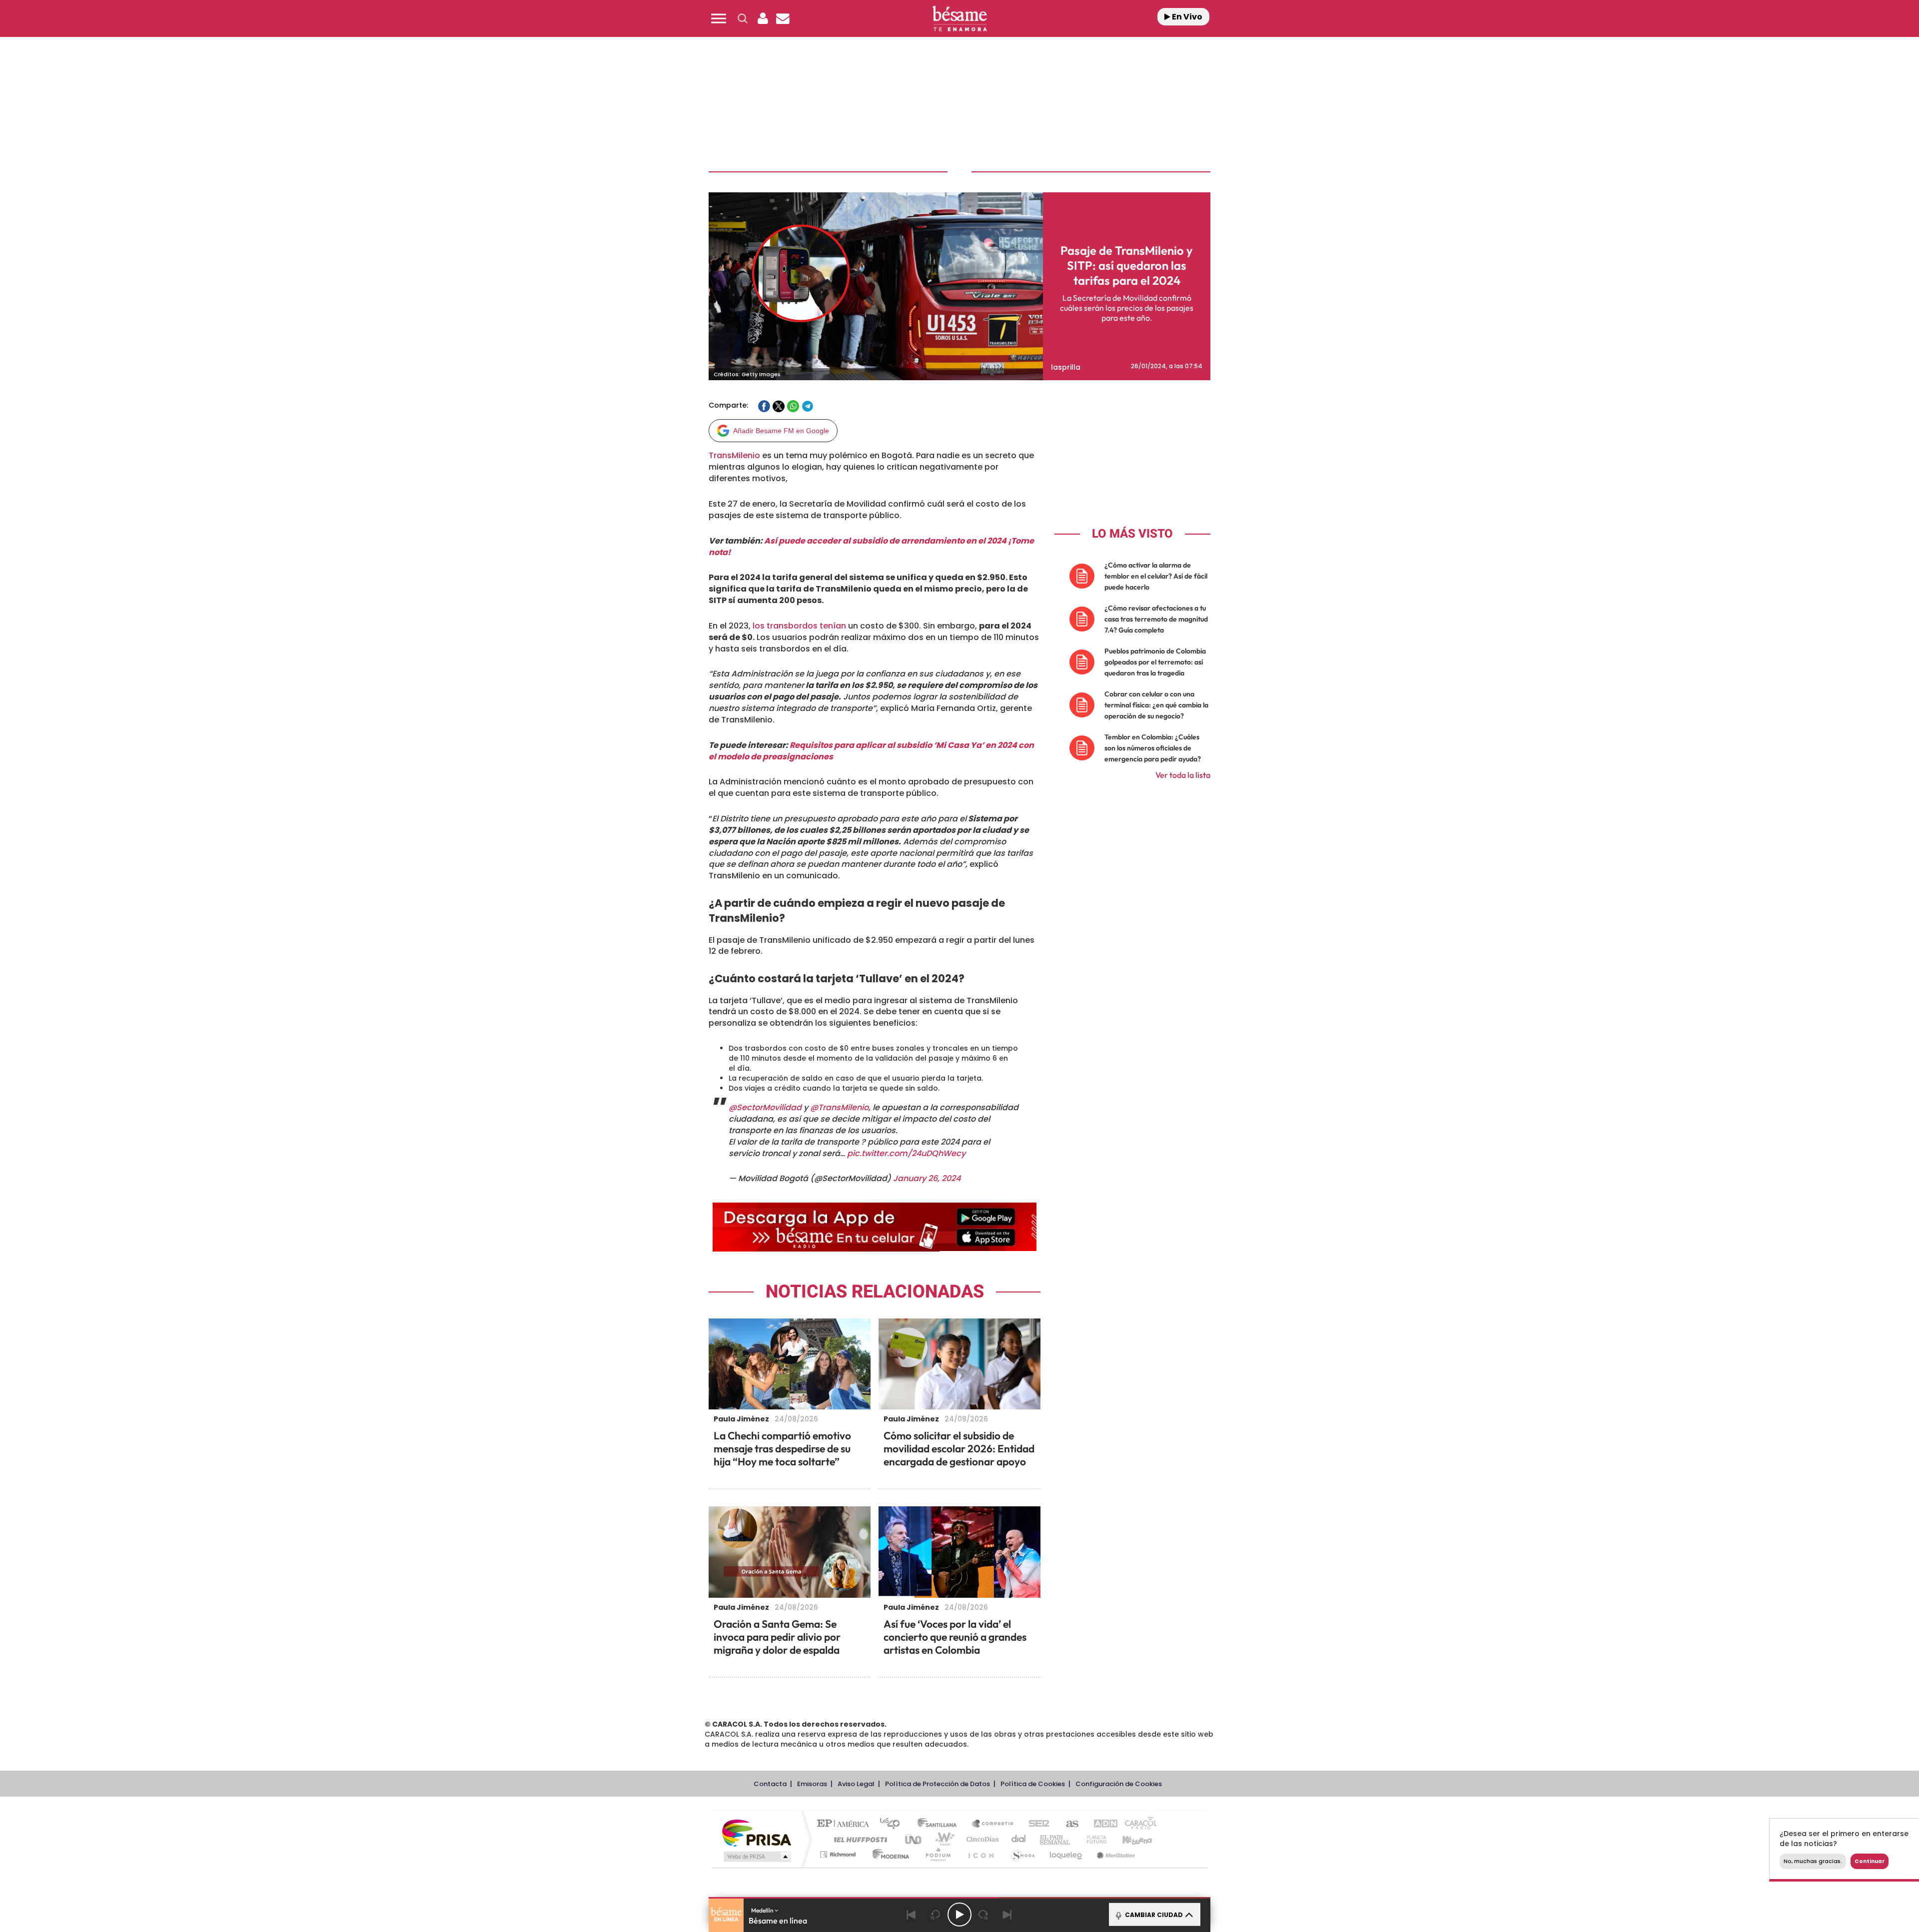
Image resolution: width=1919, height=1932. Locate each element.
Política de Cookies (1033, 1784)
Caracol (1137, 1824)
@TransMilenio (839, 1107)
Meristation (1114, 1854)
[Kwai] (51, 105)
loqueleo (1066, 1854)
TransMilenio (734, 455)
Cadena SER (1036, 1824)
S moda (1022, 1854)
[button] (719, 18)
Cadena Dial (1019, 1839)
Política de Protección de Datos (938, 1784)
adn (1101, 1824)
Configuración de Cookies (1119, 1784)
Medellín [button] (763, 1910)
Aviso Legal (856, 1784)
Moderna (888, 1854)
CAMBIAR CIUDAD (1153, 1915)
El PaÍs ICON (980, 1854)
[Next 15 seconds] (983, 1915)
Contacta (770, 1784)
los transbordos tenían (799, 626)
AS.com (1068, 1824)
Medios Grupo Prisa (756, 1857)
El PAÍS (845, 1824)
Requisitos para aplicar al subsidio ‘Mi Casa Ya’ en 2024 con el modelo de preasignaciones (871, 751)
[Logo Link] (959, 19)
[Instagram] (28, 105)
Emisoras (812, 1784)
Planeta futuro (1092, 1839)
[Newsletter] (783, 18)
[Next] (1007, 1915)
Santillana (940, 1824)
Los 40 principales (893, 1824)
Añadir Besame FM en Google (781, 431)
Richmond (839, 1854)
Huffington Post (859, 1839)
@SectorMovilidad (765, 1107)
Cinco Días (981, 1839)
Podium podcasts (938, 1854)
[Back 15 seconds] (936, 1915)
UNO (914, 1839)
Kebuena (1128, 1839)
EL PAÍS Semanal (1056, 1839)
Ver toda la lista (1183, 775)
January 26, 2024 (927, 1178)
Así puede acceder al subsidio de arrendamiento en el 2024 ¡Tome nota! (871, 547)
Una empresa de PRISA (757, 1832)
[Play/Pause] (959, 1915)
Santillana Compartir (993, 1824)
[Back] (912, 1915)
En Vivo (1186, 17)
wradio (943, 1839)
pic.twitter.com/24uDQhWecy (906, 1153)
